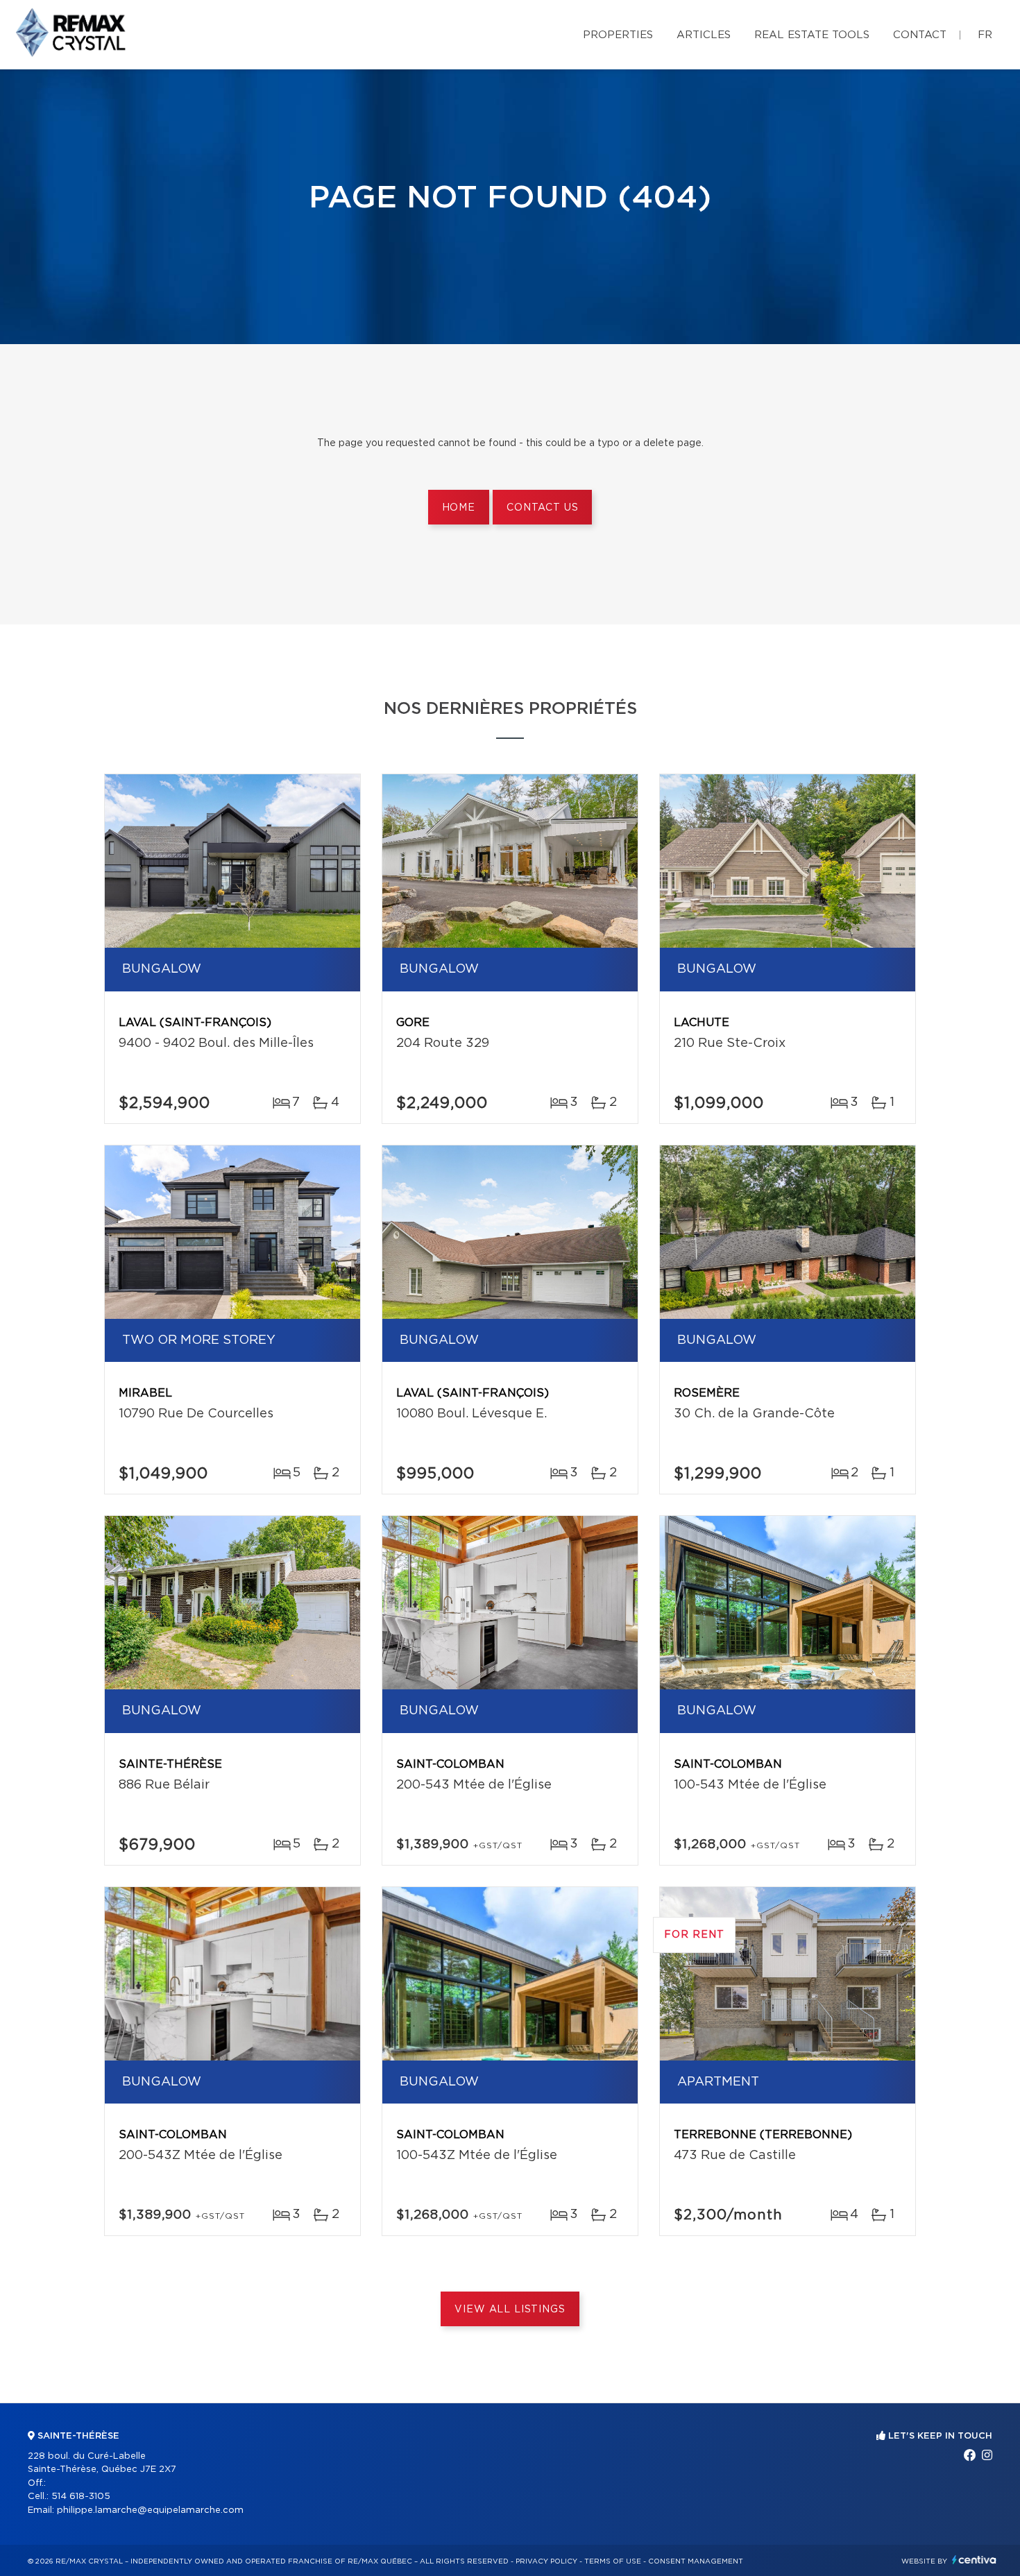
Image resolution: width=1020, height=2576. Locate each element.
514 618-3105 (81, 2497)
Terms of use (613, 2561)
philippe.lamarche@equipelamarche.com (150, 2510)
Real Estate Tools (812, 35)
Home (459, 508)
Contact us (542, 508)
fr (985, 35)
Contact (920, 35)
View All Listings (510, 2310)
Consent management (696, 2561)
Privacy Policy (546, 2561)
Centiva (974, 2560)
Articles (704, 35)
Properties (618, 35)
